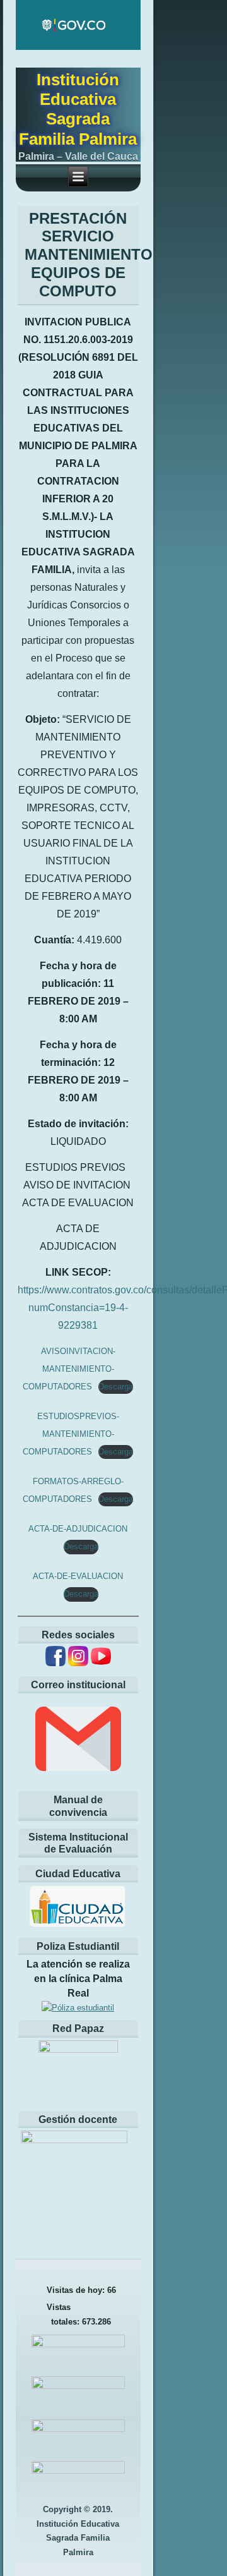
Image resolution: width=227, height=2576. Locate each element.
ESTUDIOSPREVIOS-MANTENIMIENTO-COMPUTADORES (71, 1434)
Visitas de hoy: (77, 2290)
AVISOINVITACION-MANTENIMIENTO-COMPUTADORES (69, 1369)
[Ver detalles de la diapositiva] (78, 2172)
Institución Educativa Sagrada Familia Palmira (78, 109)
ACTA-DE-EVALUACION (78, 1576)
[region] (78, 2172)
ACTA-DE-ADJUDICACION (78, 1529)
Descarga (116, 1387)
